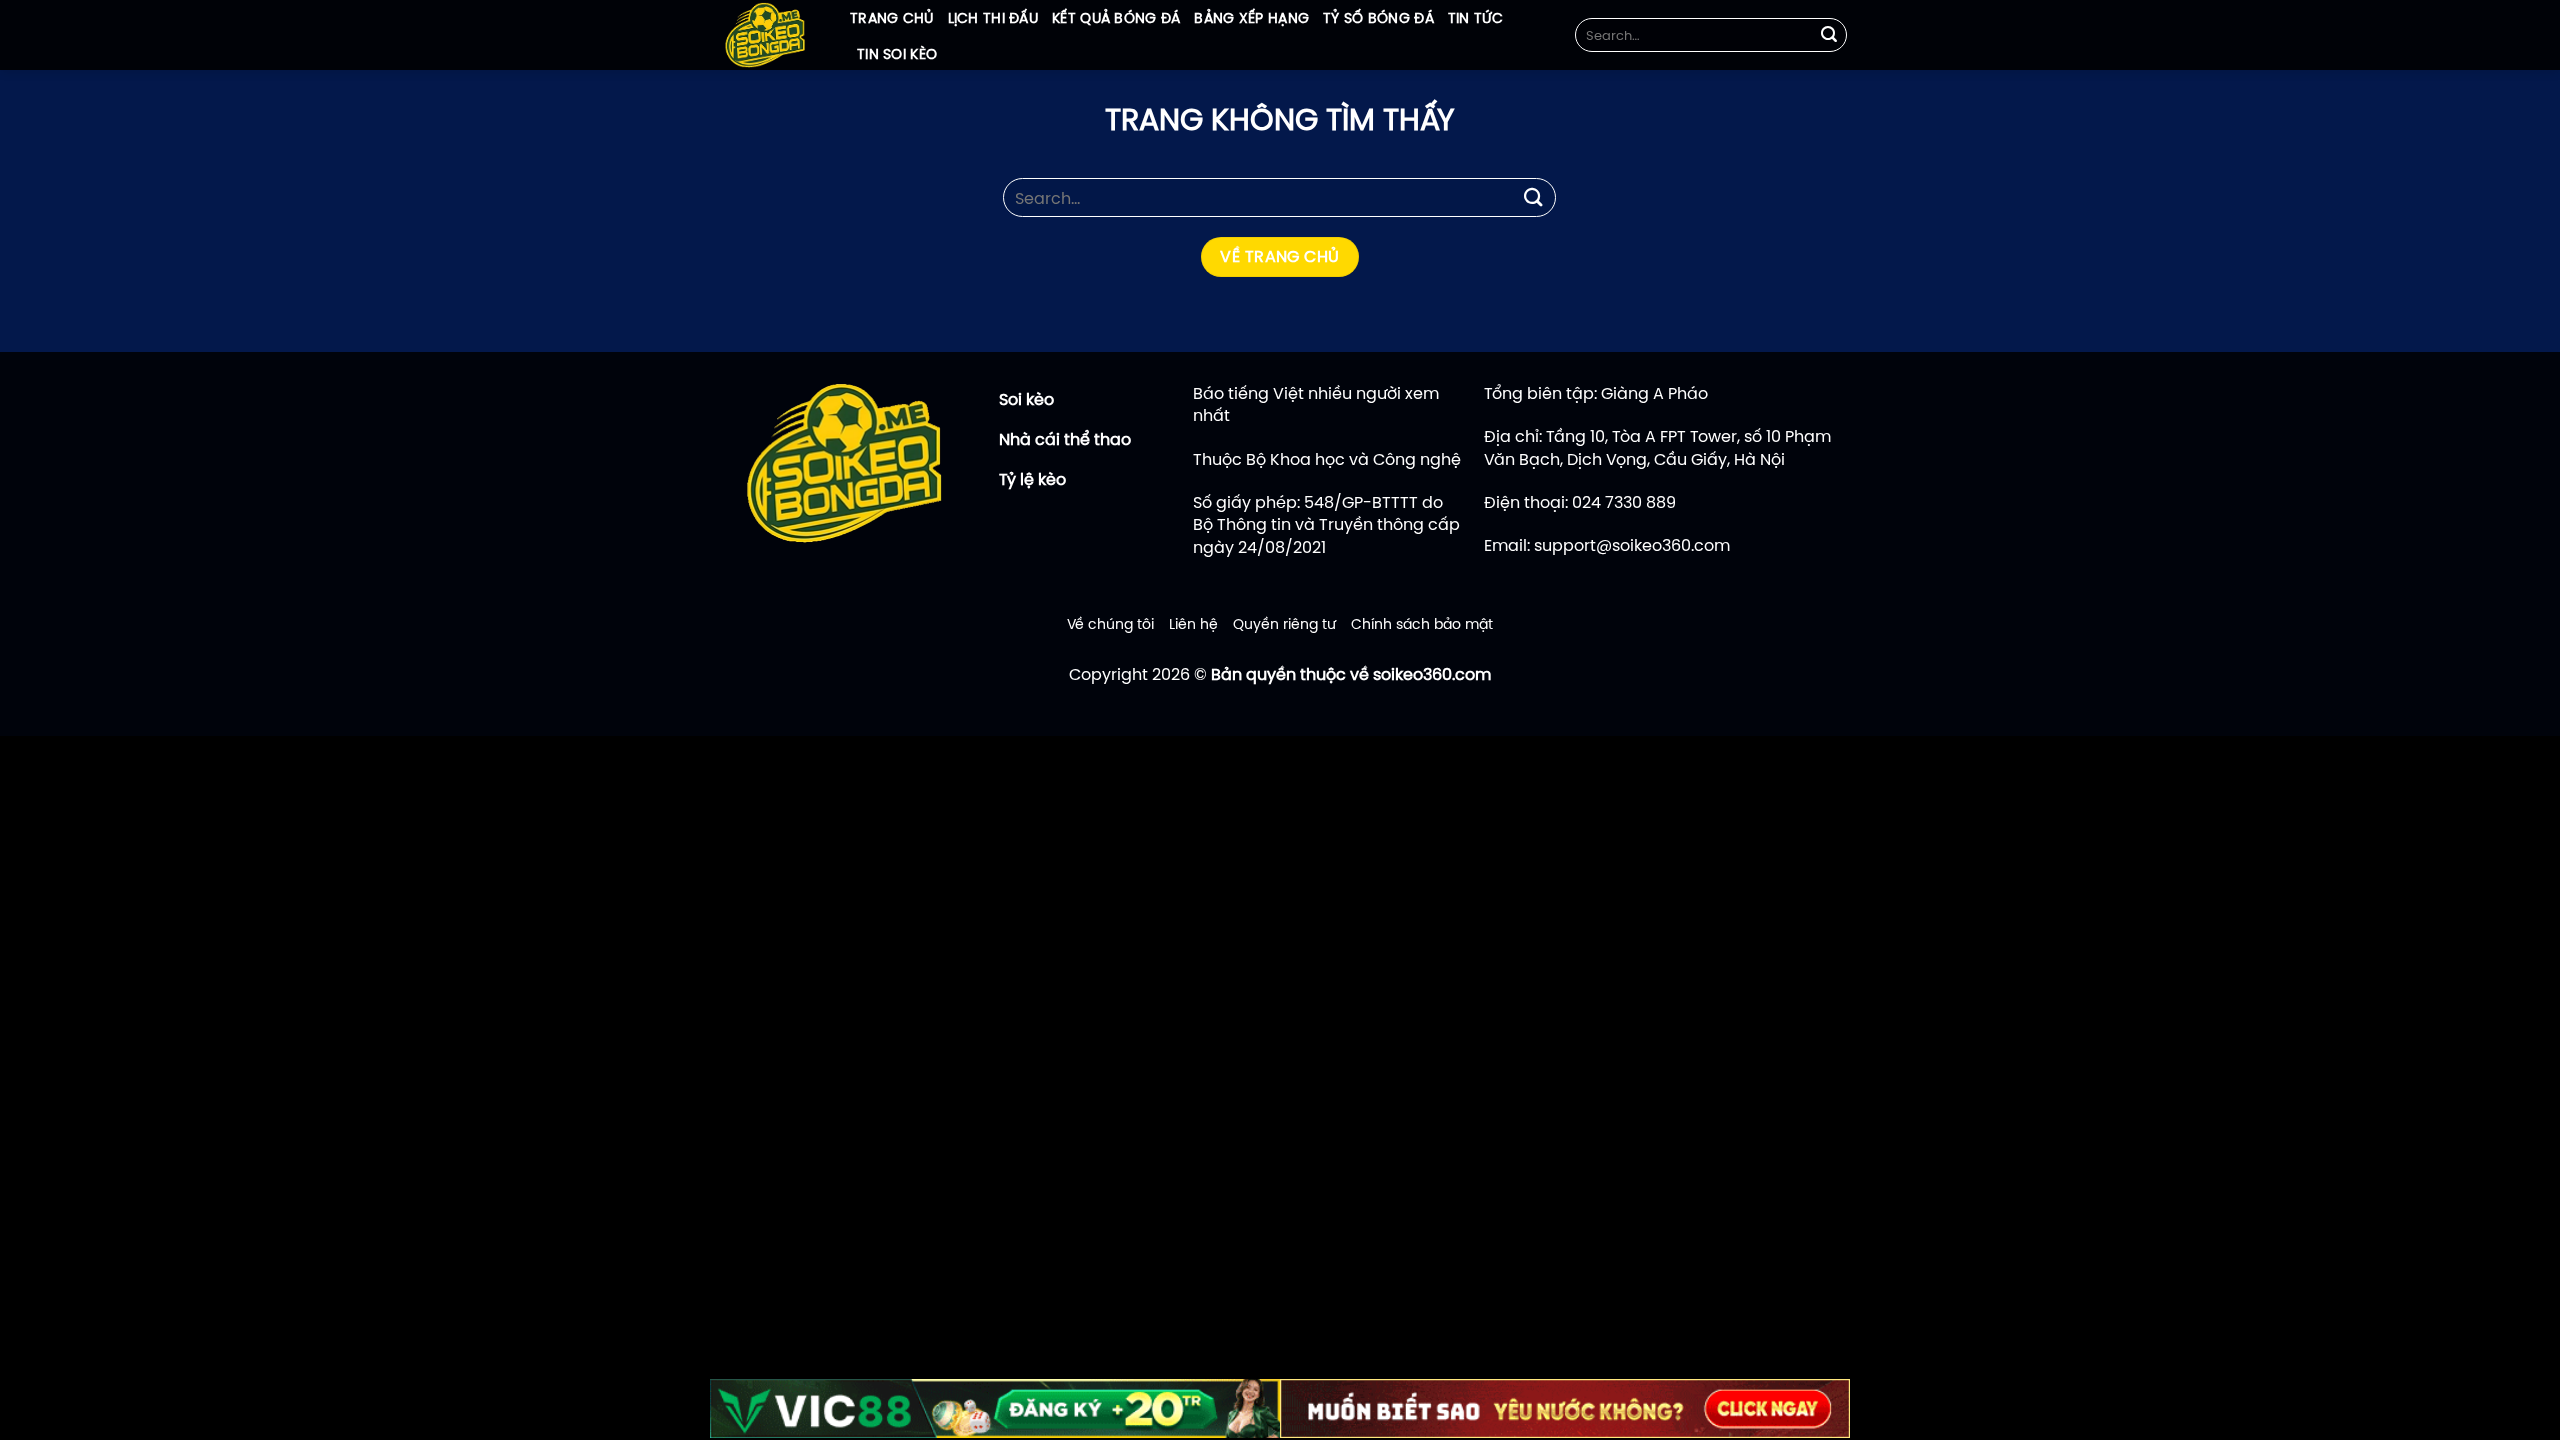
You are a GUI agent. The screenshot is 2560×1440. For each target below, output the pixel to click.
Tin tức (1475, 18)
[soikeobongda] (765, 35)
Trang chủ (892, 18)
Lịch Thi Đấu (993, 18)
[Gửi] (1829, 35)
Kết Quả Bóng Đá (1116, 18)
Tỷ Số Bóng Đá (1378, 18)
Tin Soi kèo (897, 54)
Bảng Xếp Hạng (1251, 18)
